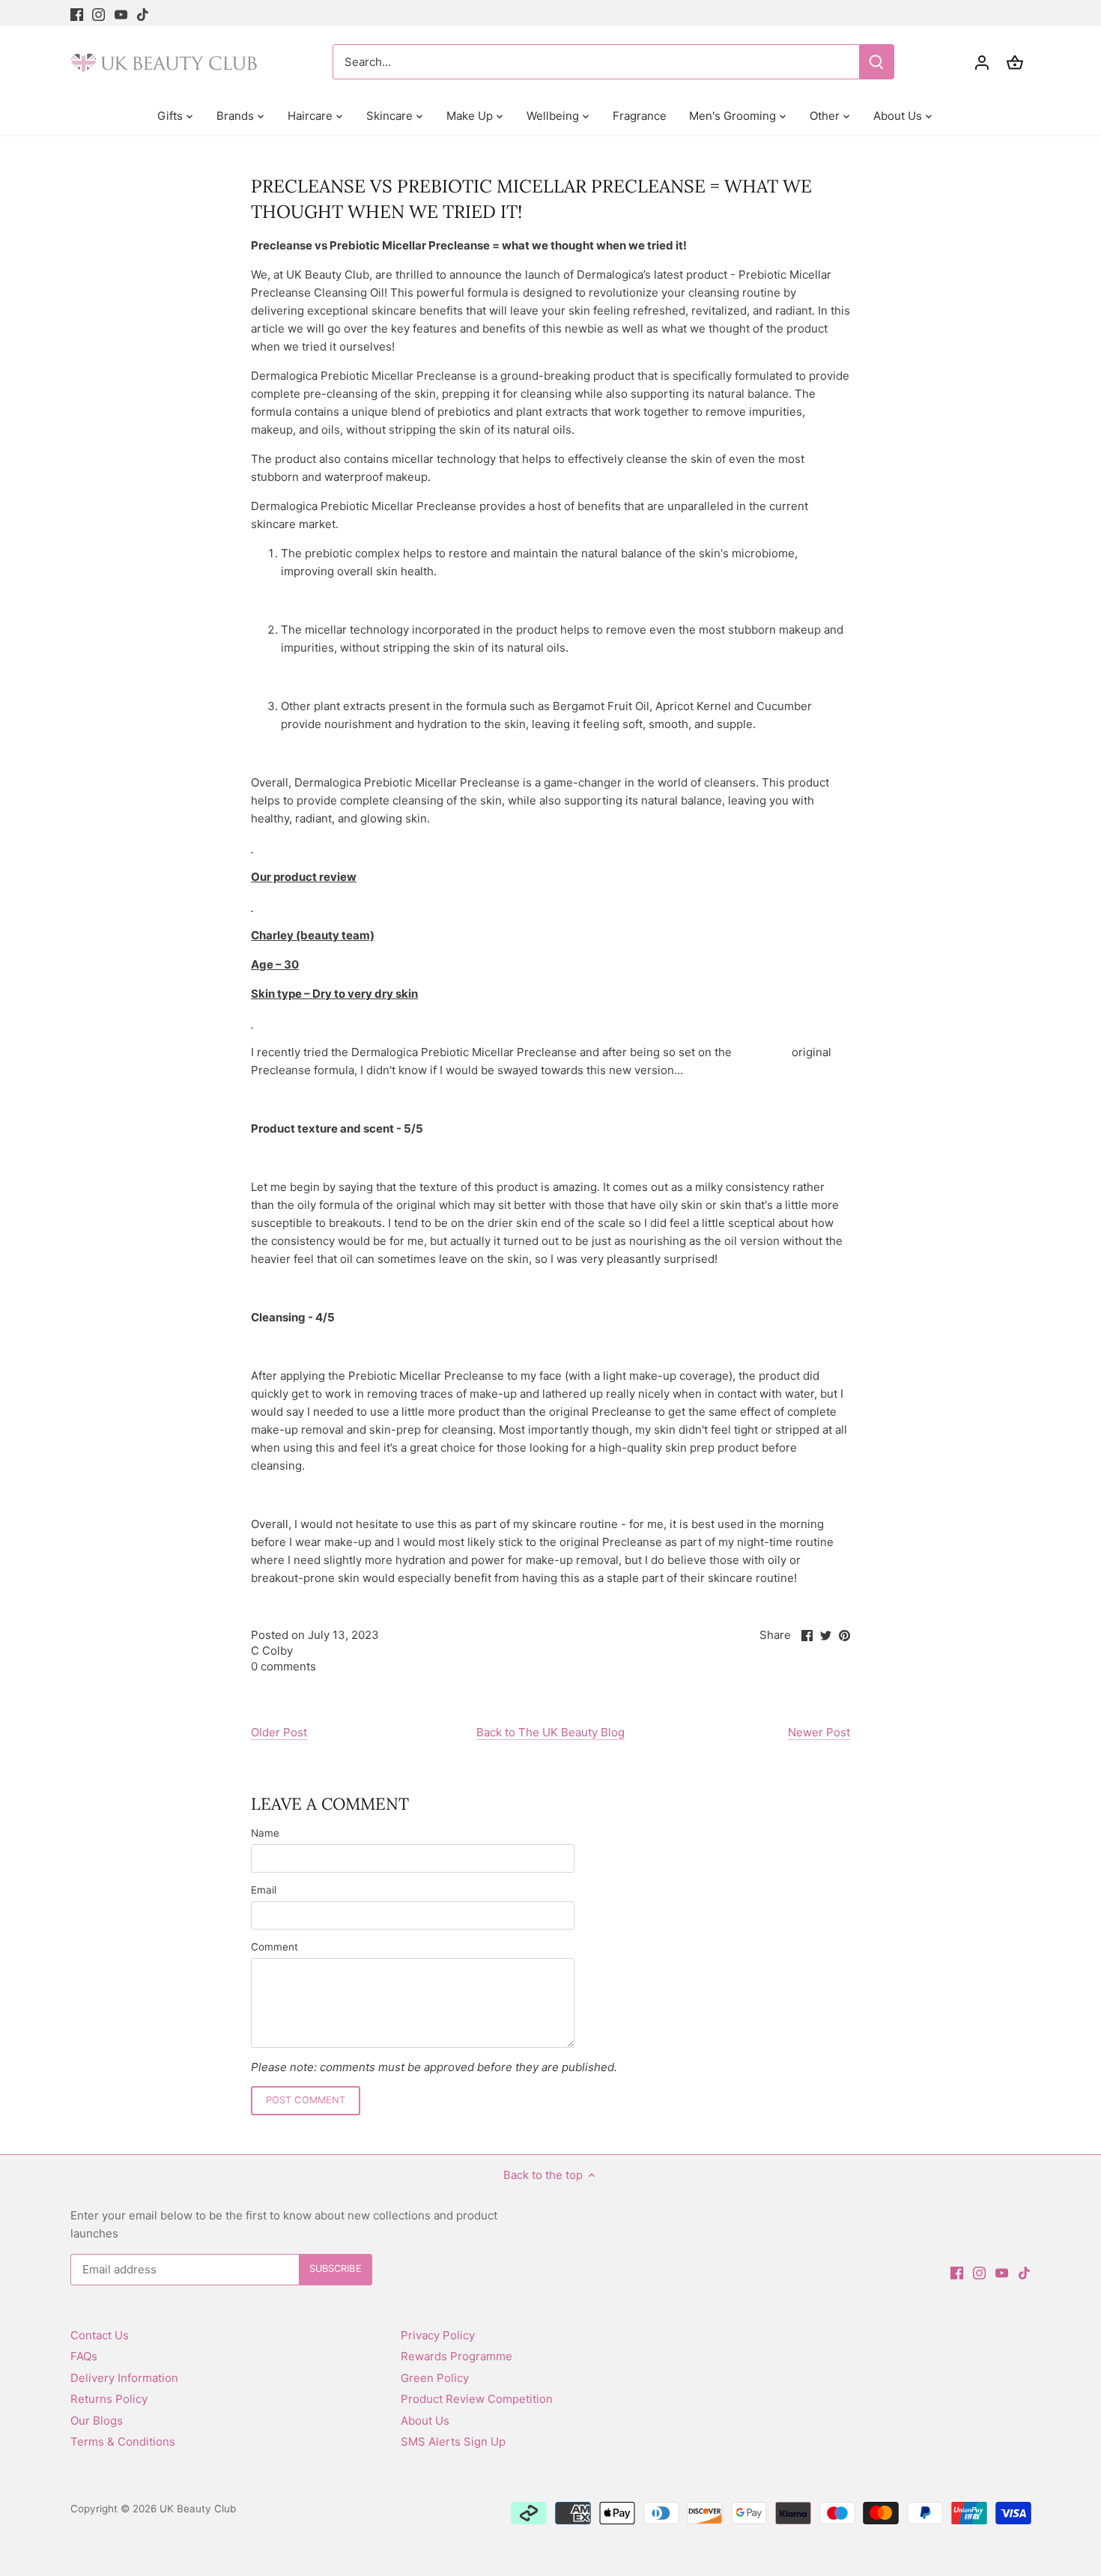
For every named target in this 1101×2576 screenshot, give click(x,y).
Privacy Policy (438, 2335)
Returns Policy (109, 2399)
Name (265, 1833)
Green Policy (435, 2378)
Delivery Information (124, 2378)
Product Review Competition (477, 2399)
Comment (275, 1947)
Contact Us (100, 2335)
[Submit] (876, 62)
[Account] (982, 62)
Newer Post (819, 1732)
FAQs (84, 2356)
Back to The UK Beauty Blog (550, 1732)
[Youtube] (121, 13)
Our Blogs (97, 2421)
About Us (425, 2421)
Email (264, 1890)
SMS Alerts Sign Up (453, 2442)
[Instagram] (98, 13)
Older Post (279, 1732)
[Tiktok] (143, 13)
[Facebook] (77, 13)
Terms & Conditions (123, 2442)
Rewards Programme (457, 2356)
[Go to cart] (1015, 62)
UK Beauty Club (198, 2509)
